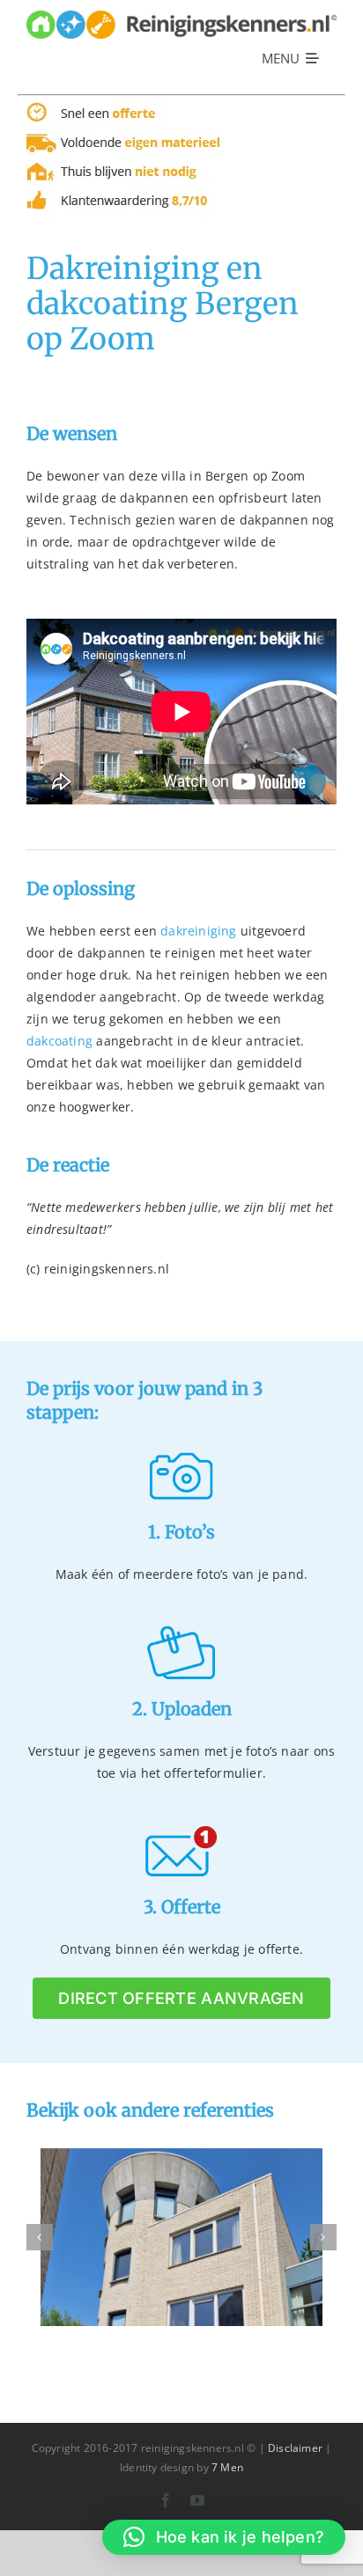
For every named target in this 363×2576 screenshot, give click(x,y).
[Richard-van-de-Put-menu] (181, 16)
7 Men (227, 2467)
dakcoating (59, 1041)
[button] (224, 2537)
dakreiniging (199, 931)
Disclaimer (295, 2448)
